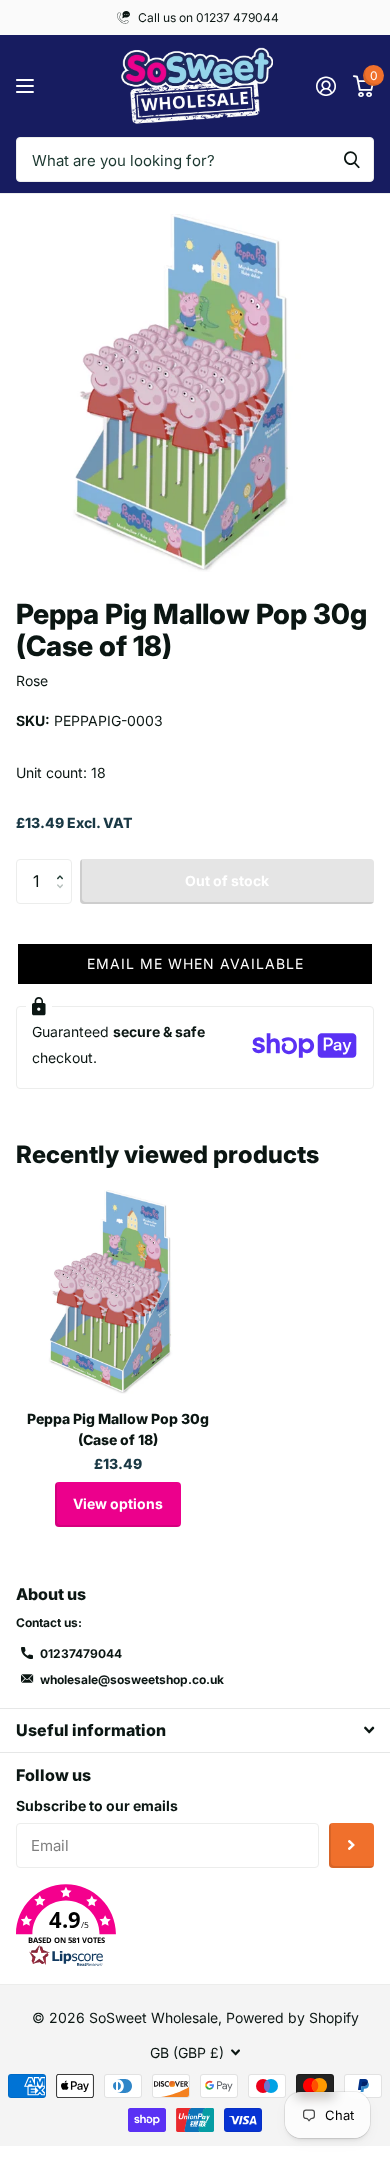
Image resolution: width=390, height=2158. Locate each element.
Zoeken (352, 159)
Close (195, 1730)
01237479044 (81, 1653)
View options (118, 1503)
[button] (64, 865)
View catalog (27, 86)
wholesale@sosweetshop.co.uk (132, 1679)
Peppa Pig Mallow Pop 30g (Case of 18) (118, 1429)
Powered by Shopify (292, 2017)
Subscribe (351, 1845)
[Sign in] (325, 86)
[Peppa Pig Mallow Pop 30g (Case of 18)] (118, 1292)
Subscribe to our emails (97, 1805)
